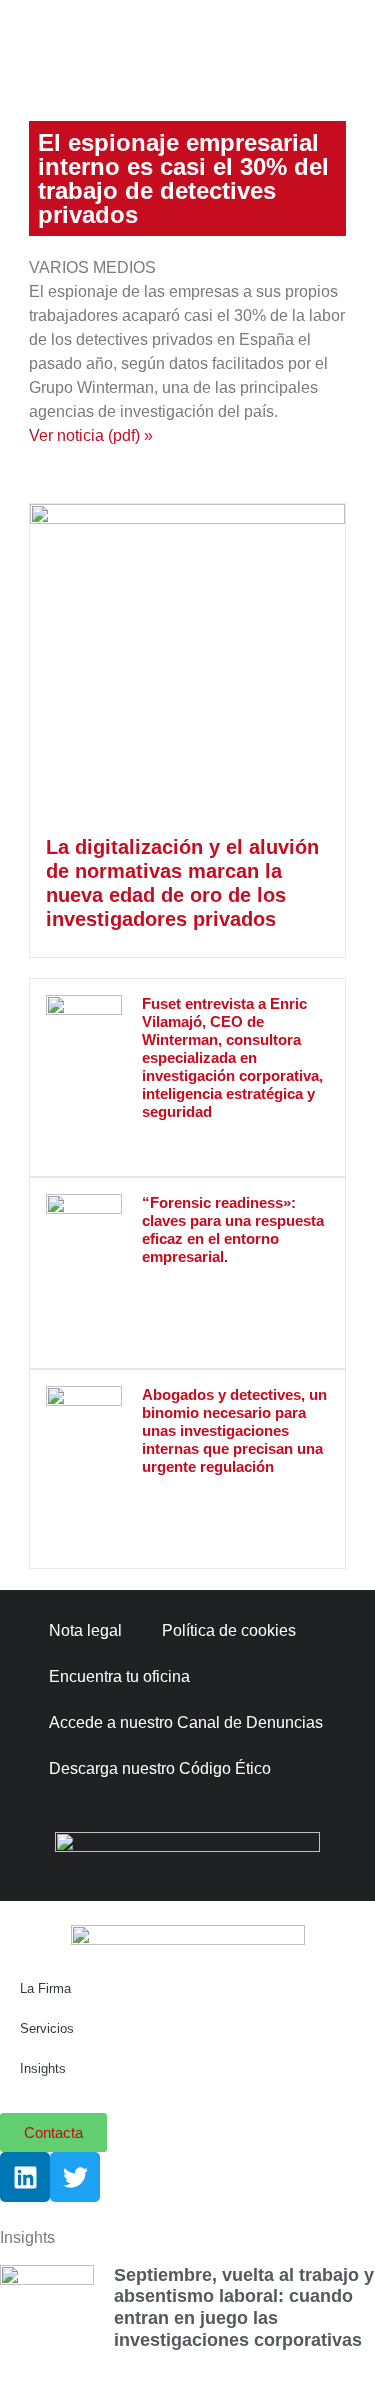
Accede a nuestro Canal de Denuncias (186, 1722)
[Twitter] (75, 2177)
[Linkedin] (25, 2177)
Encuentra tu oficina (119, 1676)
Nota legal (85, 1630)
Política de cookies (229, 1630)
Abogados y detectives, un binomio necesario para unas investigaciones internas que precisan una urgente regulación (234, 1430)
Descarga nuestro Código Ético (160, 1768)
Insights (43, 2068)
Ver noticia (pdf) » (91, 435)
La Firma (45, 1988)
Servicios (47, 2028)
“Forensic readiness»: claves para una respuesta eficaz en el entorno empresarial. (233, 1229)
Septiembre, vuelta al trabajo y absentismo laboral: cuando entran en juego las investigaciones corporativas (244, 2307)
